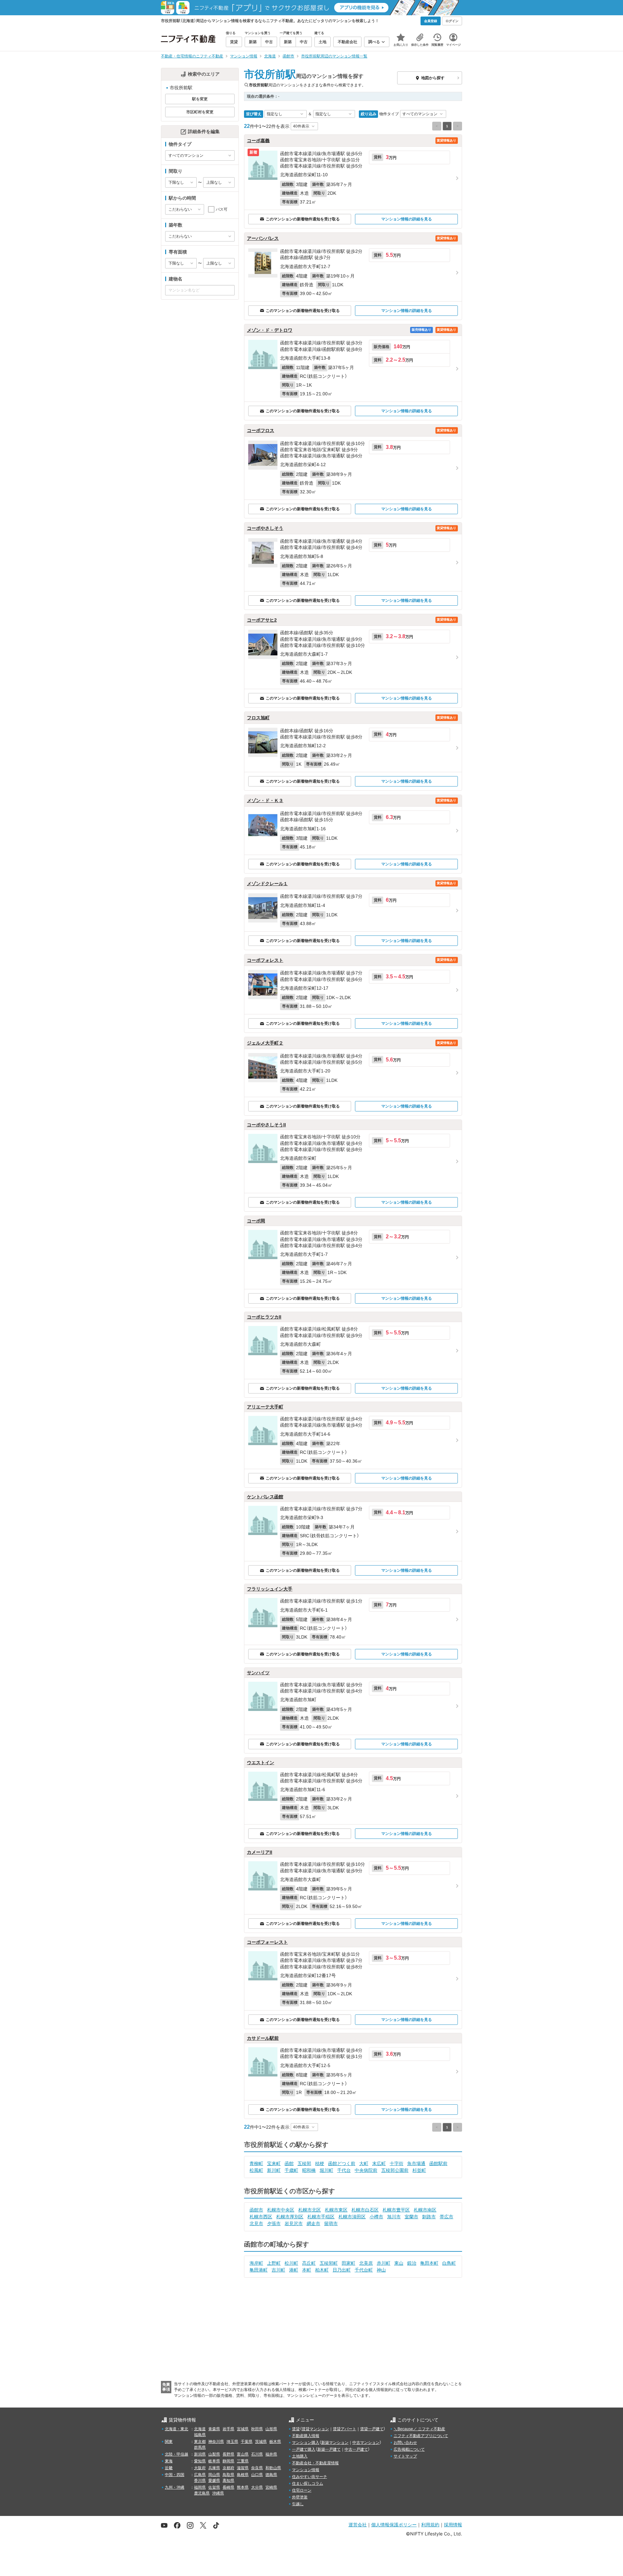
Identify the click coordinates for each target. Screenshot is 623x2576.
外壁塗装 (300, 2497)
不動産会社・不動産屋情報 (315, 2463)
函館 (289, 2163)
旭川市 (394, 2217)
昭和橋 (309, 2170)
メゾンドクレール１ (267, 884)
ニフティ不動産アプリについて (421, 2436)
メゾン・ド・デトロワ (270, 330)
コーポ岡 (256, 1221)
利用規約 (430, 2525)
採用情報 (453, 2525)
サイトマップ (405, 2456)
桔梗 (320, 2163)
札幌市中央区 (281, 2210)
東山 (399, 2263)
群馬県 (200, 2447)
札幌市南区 (425, 2210)
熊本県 (243, 2487)
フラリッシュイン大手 (270, 1589)
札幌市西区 (261, 2217)
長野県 (228, 2454)
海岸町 (256, 2263)
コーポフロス (261, 430)
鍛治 (412, 2263)
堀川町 (326, 2170)
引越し (298, 2504)
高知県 (228, 2481)
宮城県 (243, 2429)
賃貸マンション (315, 2429)
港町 (294, 2270)
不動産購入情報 (306, 2436)
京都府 (228, 2468)
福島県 (200, 2435)
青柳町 (256, 2163)
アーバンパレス (263, 238)
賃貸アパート (345, 2429)
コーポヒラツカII (264, 1317)
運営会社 (358, 2525)
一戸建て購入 (304, 2449)
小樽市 (376, 2217)
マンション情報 (306, 2470)
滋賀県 (243, 2468)
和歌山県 (273, 2468)
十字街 (397, 2163)
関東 (169, 2442)
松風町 (256, 2170)
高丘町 (309, 2263)
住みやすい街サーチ (310, 2477)
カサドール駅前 (263, 2038)
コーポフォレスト (265, 960)
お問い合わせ (405, 2443)
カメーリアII (260, 1852)
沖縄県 (218, 2493)
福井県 (271, 2454)
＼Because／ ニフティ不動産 (419, 2429)
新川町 (274, 2170)
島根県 (243, 2475)
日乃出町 (342, 2270)
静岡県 (228, 2461)
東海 (169, 2461)
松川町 (291, 2263)
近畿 (169, 2468)
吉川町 (278, 2270)
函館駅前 (438, 2163)
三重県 (243, 2461)
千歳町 (291, 2170)
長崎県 (228, 2487)
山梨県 (214, 2454)
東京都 (200, 2442)
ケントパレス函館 (265, 1497)
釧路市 (429, 2217)
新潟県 (200, 2454)
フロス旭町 (258, 718)
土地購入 (300, 2456)
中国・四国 (175, 2475)
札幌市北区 (310, 2210)
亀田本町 (429, 2263)
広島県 (200, 2475)
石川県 (257, 2454)
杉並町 (419, 2170)
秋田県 (257, 2429)
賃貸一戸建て (372, 2429)
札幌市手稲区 (321, 2217)
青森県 (214, 2429)
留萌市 (331, 2223)
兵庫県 (214, 2468)
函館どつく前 (342, 2163)
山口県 (257, 2475)
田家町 (348, 2263)
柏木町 (322, 2270)
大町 (364, 2163)
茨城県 (261, 2442)
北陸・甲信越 (177, 2454)
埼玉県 (232, 2442)
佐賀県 (214, 2487)
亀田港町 (259, 2270)
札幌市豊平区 (396, 2210)
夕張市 (274, 2223)
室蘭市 (411, 2217)
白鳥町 (449, 2263)
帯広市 (446, 2217)
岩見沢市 (294, 2223)
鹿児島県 (202, 2493)
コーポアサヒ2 (262, 620)
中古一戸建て (356, 2449)
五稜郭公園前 (395, 2170)
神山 (381, 2270)
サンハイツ (258, 1673)
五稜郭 (304, 2163)
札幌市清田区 (352, 2217)
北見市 (256, 2223)
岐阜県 (214, 2461)
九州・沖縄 (175, 2487)
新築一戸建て (329, 2449)
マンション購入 (306, 2443)
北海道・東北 (177, 2429)
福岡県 (200, 2487)
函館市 (256, 2210)
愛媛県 (214, 2481)
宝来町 (274, 2163)
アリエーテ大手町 (265, 1407)
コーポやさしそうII (266, 1125)
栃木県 (275, 2442)
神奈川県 (216, 2442)
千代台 (344, 2170)
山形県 (271, 2429)
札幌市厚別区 (290, 2217)
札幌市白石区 (365, 2210)
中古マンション (366, 2443)
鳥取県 (228, 2475)
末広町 (379, 2163)
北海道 (200, 2429)
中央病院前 (366, 2170)
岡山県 (214, 2475)
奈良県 (257, 2468)
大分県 (257, 2487)
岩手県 (228, 2429)
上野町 (274, 2263)
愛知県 (200, 2461)
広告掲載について (409, 2449)
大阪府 (200, 2468)
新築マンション (335, 2443)
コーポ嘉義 (258, 141)
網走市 (313, 2223)
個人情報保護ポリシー (394, 2525)
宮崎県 (271, 2487)
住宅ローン (302, 2490)
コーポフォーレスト (267, 1942)
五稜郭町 (329, 2263)
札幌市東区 (336, 2210)
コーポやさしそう (265, 528)
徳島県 (271, 2475)
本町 (307, 2270)
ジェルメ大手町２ (265, 1043)
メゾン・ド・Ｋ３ (265, 800)
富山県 (243, 2454)
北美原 (366, 2263)
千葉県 (247, 2442)
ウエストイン (261, 1763)
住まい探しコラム (308, 2483)
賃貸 (296, 2429)
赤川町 (384, 2263)
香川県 (200, 2481)
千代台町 (364, 2270)
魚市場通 (416, 2163)
